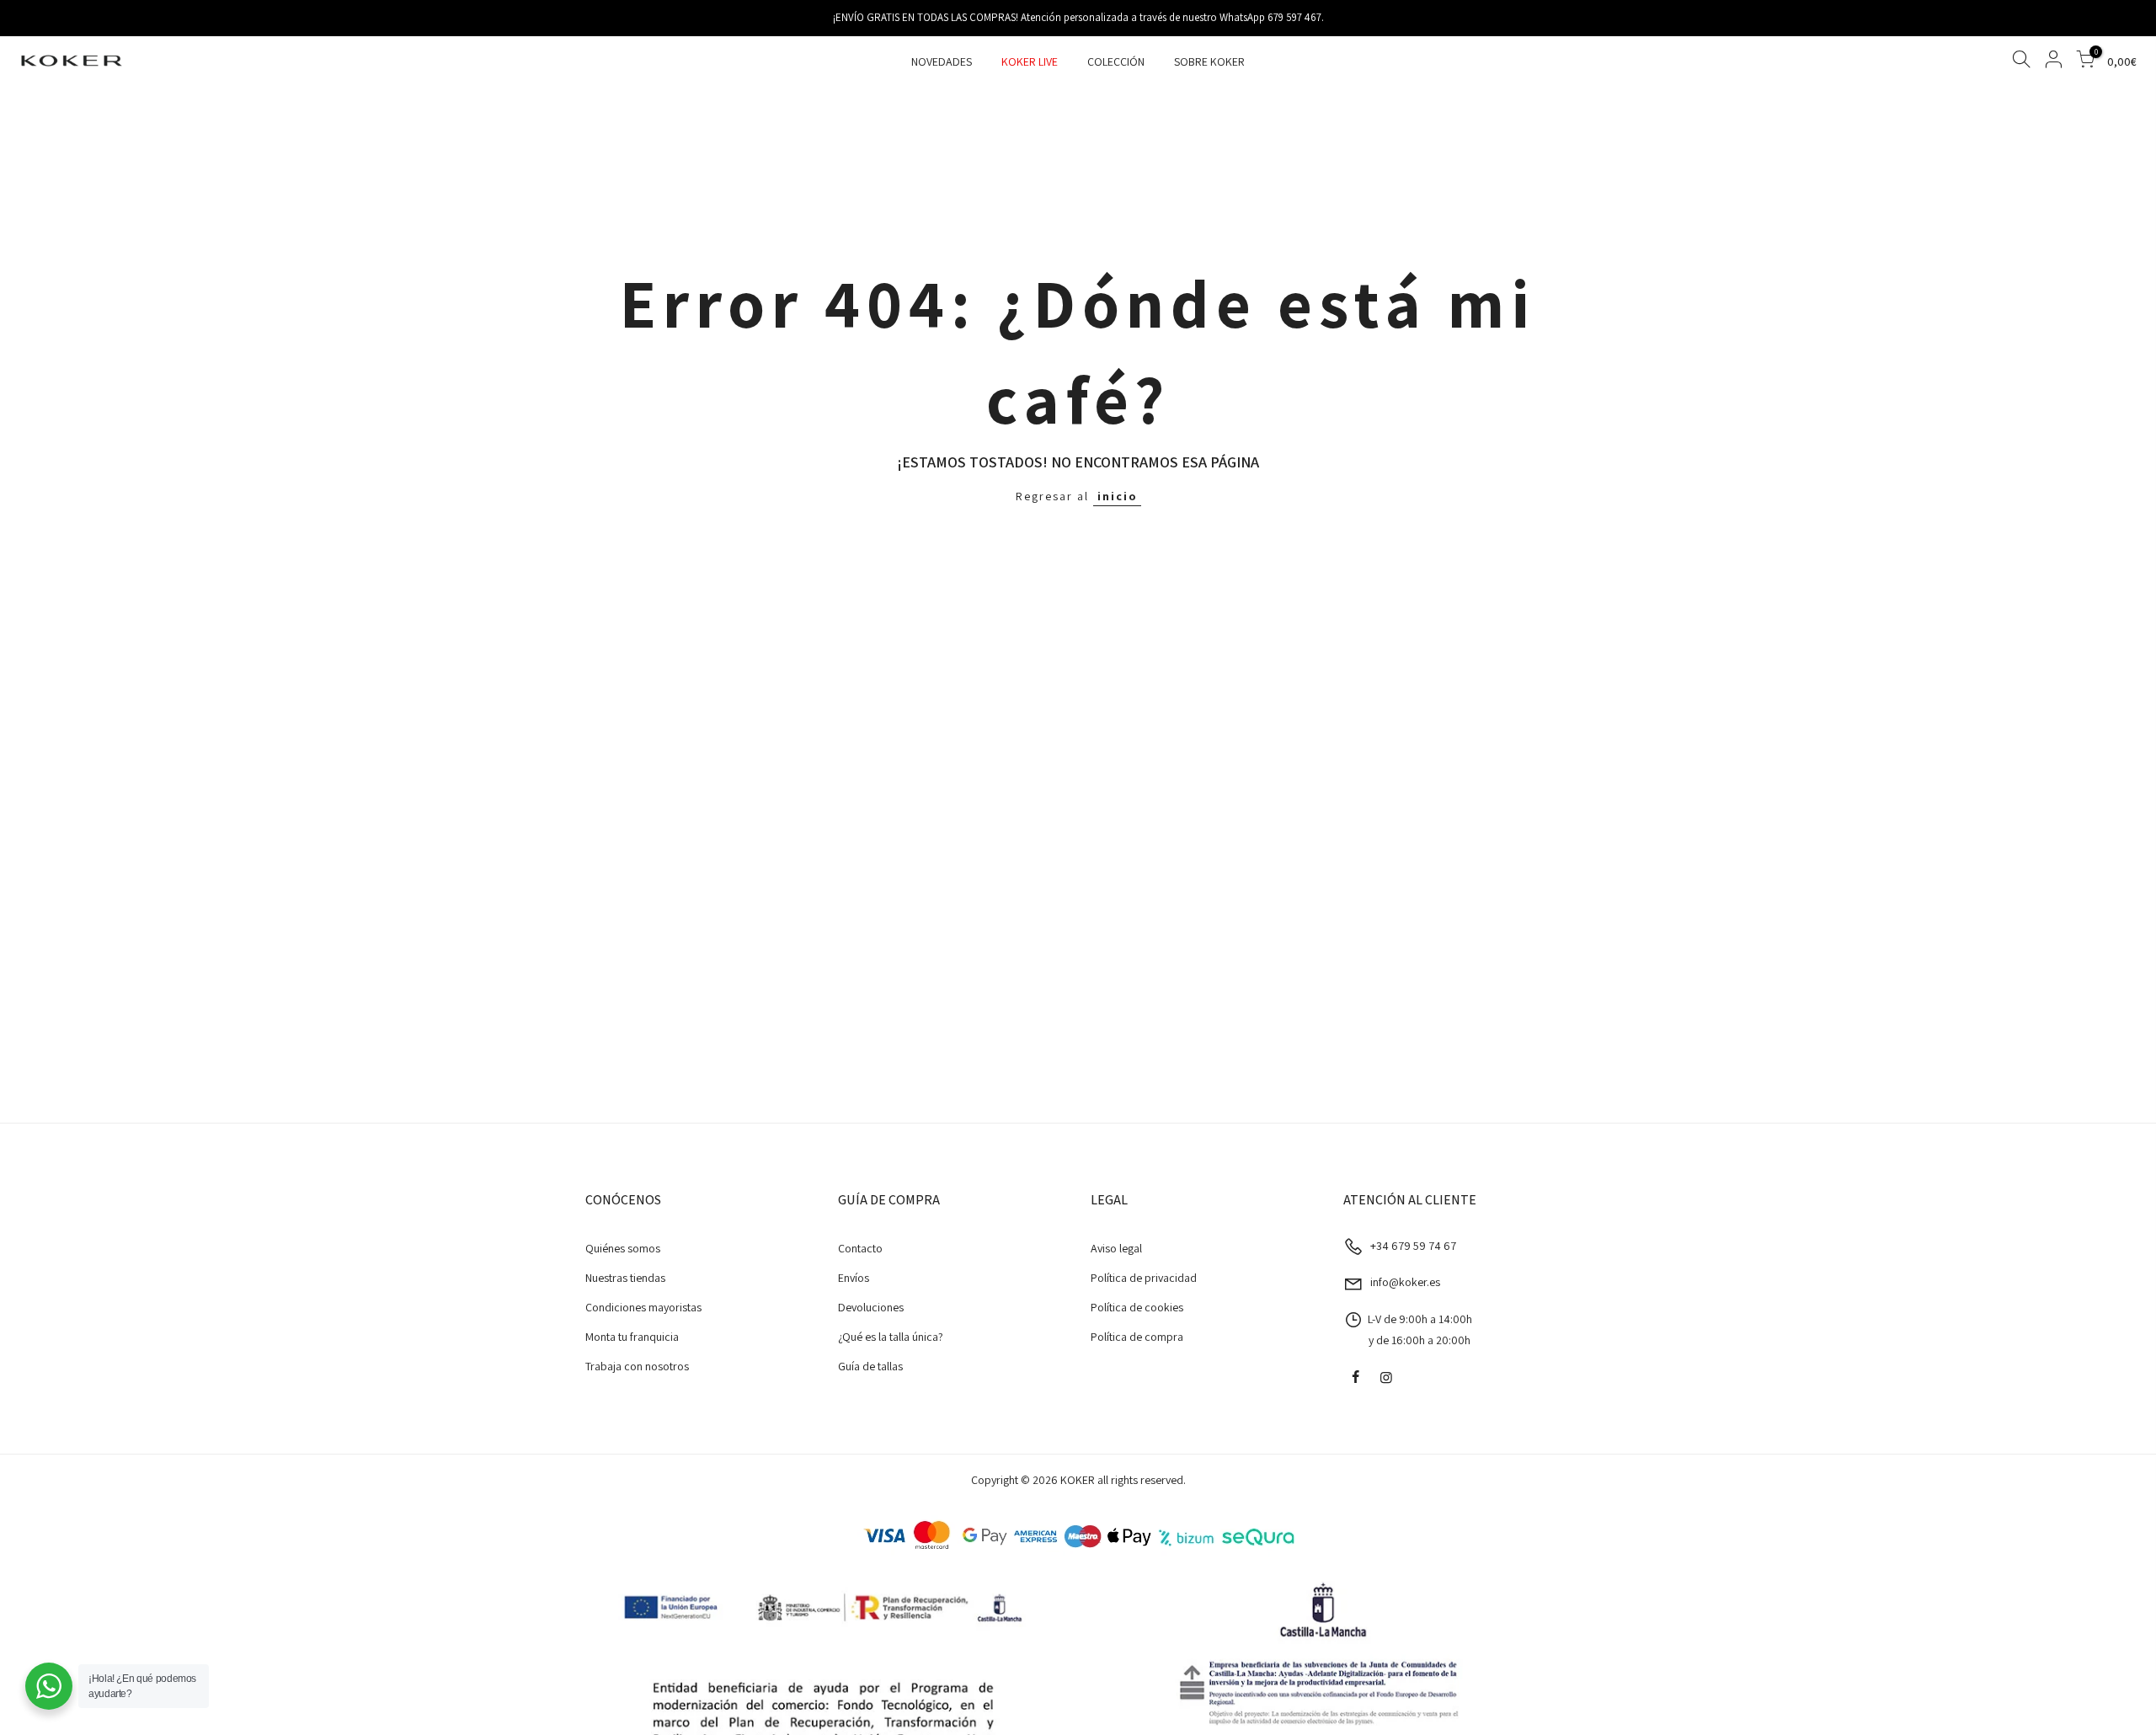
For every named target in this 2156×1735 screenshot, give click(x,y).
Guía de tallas (870, 1366)
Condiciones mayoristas (643, 1307)
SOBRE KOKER (1209, 61)
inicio (1117, 496)
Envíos (854, 1278)
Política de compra (1137, 1337)
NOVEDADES (942, 61)
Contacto (860, 1248)
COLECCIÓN (1116, 61)
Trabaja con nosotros (637, 1366)
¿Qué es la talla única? (891, 1337)
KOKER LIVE (1030, 61)
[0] (2085, 62)
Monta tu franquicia (632, 1337)
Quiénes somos (623, 1248)
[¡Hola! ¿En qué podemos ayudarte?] (49, 1686)
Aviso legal (1116, 1248)
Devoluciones (871, 1307)
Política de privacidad (1144, 1278)
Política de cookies (1137, 1307)
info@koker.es (1405, 1282)
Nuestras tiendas (625, 1278)
